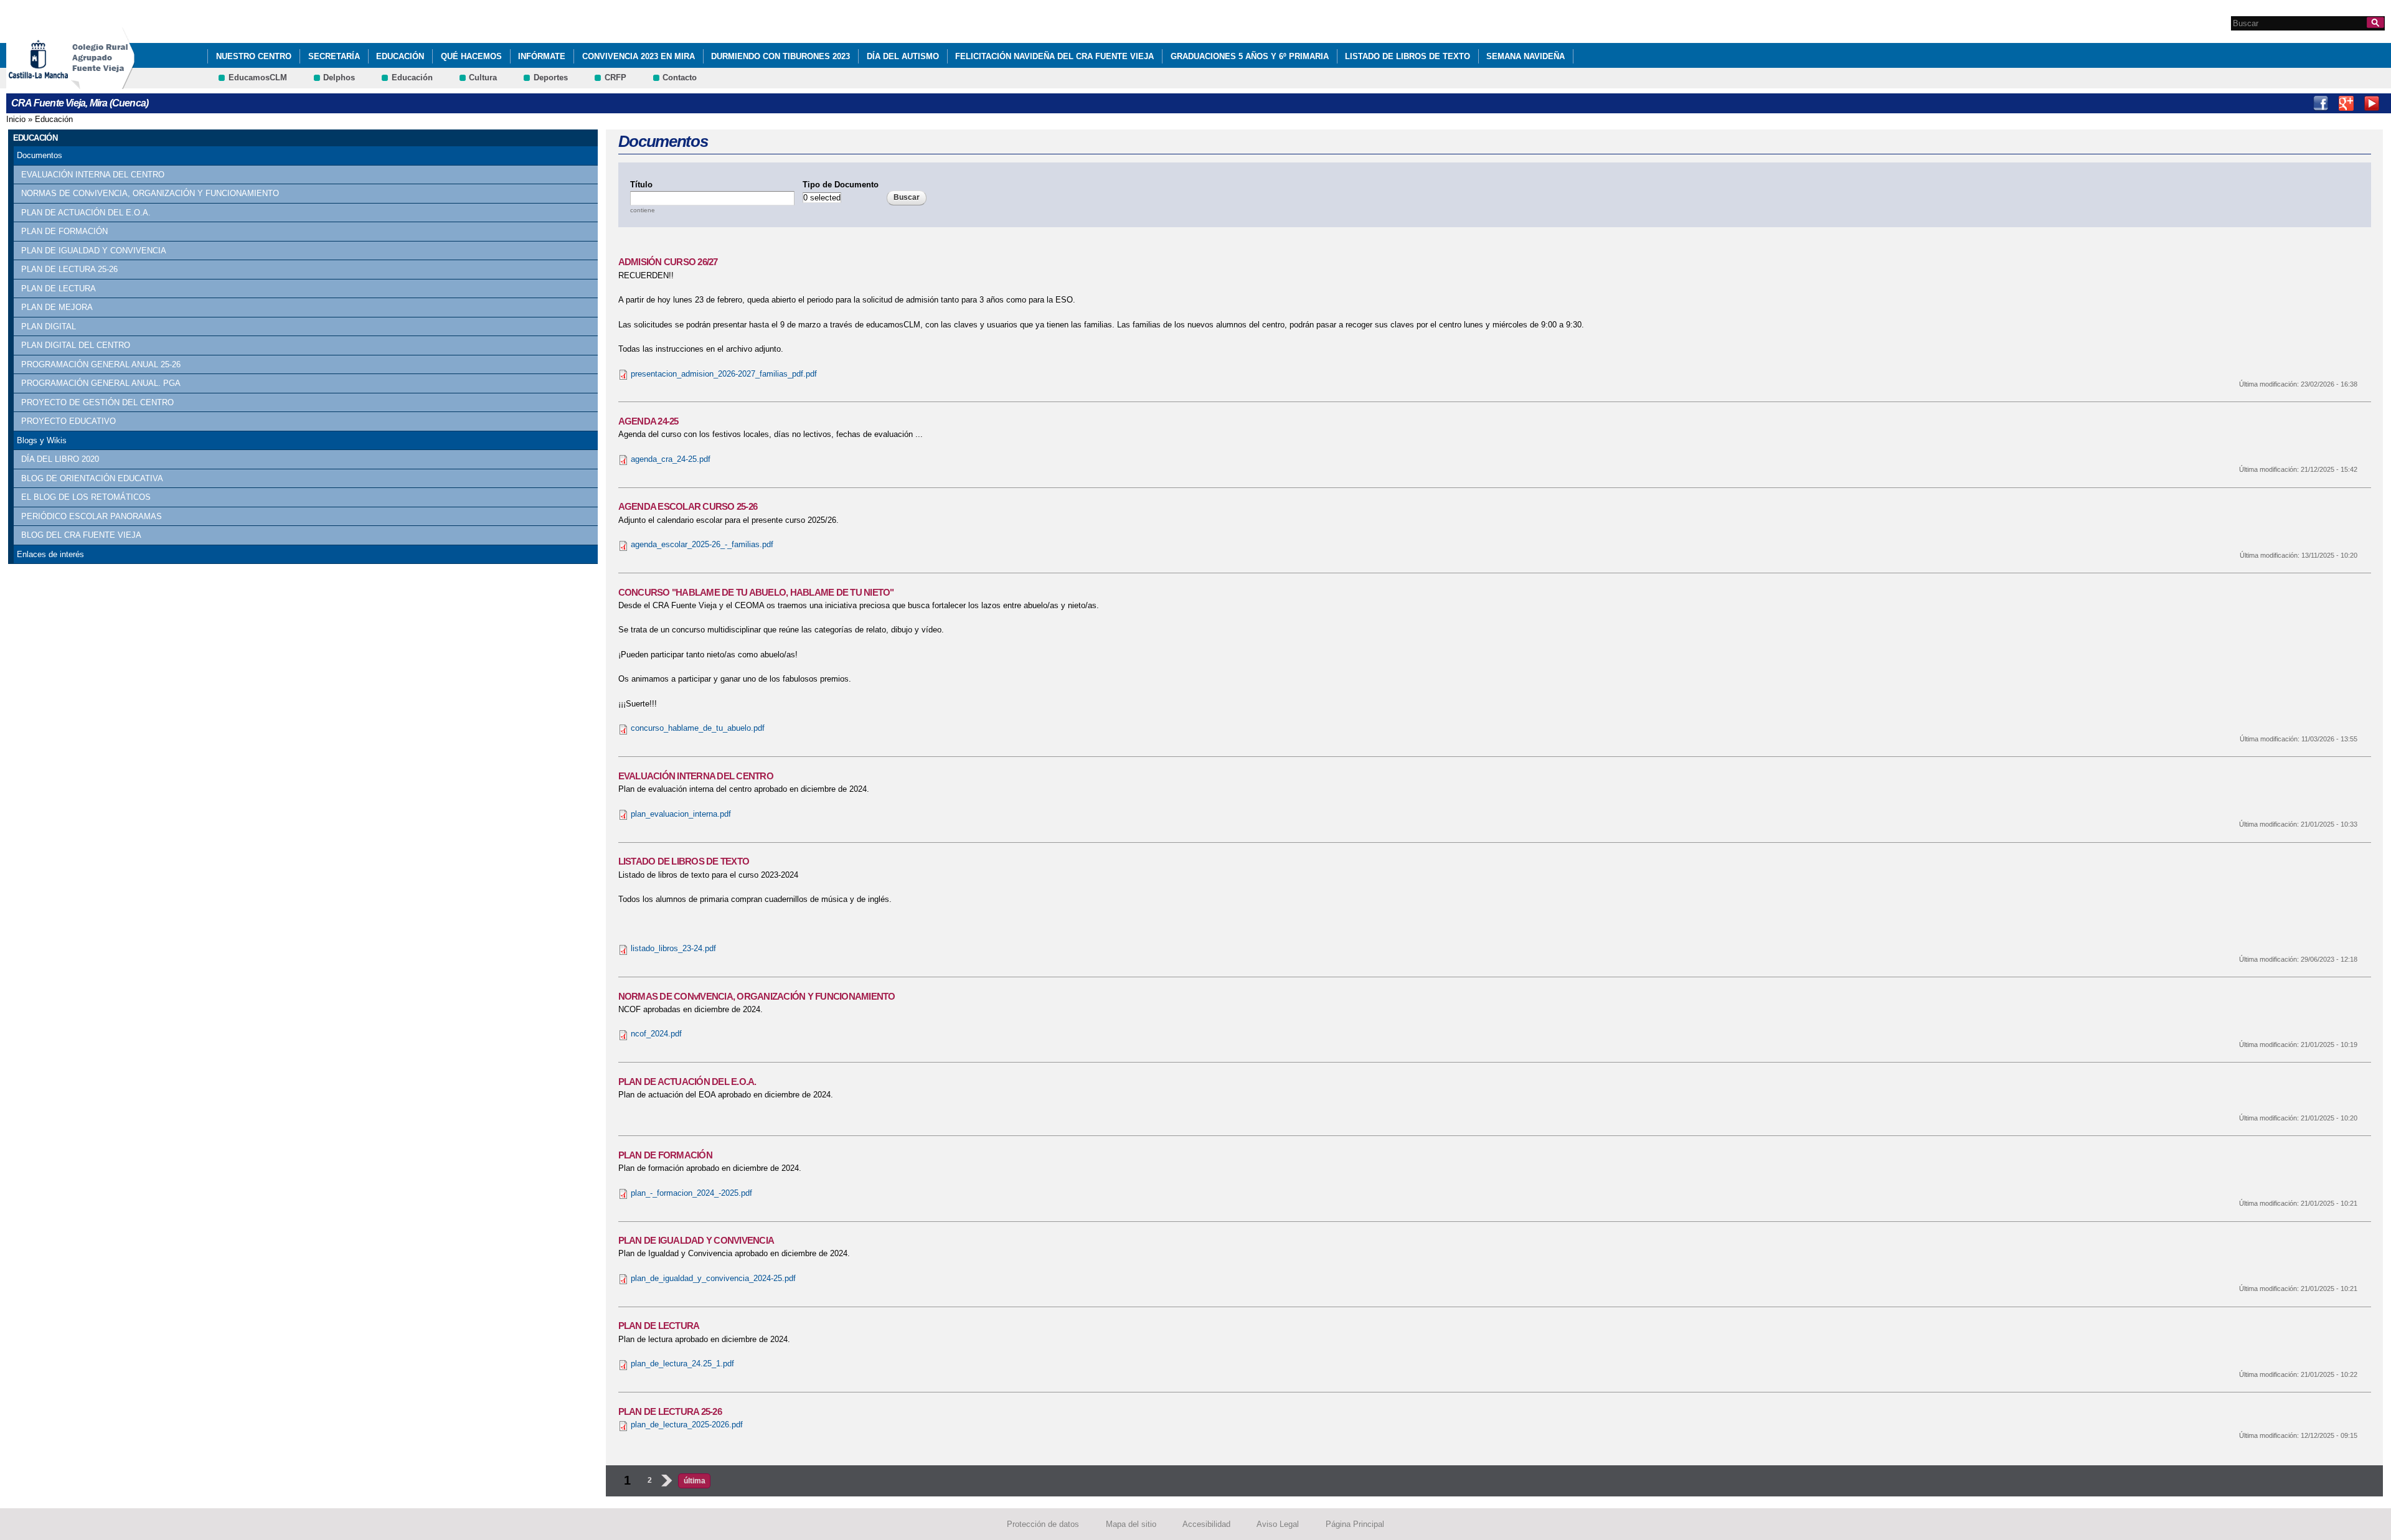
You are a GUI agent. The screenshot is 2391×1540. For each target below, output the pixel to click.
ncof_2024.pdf (656, 1034)
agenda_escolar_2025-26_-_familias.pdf (702, 544)
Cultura (483, 77)
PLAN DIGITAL (49, 326)
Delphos (339, 77)
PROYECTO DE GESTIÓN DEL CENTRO (97, 402)
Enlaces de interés (50, 554)
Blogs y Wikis (42, 440)
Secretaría (334, 56)
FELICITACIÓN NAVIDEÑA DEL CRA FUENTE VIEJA (1054, 56)
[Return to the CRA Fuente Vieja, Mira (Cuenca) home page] (103, 83)
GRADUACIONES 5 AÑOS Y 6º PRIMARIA (1250, 56)
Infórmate (542, 56)
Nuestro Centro (254, 56)
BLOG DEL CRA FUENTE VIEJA (81, 535)
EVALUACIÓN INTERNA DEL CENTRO (93, 175)
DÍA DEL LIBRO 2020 (60, 459)
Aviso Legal (1278, 1524)
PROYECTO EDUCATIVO (68, 421)
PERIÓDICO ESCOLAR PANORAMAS (92, 516)
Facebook (2321, 103)
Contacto (680, 77)
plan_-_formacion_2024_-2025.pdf (691, 1193)
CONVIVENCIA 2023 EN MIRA (639, 56)
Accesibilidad (1206, 1524)
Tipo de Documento (841, 185)
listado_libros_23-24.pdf (673, 948)
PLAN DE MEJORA (57, 307)
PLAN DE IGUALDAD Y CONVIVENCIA (94, 251)
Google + (2346, 103)
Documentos (40, 155)
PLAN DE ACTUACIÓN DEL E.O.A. (86, 213)
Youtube (2372, 103)
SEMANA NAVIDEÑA (1526, 56)
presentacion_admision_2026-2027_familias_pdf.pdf (724, 374)
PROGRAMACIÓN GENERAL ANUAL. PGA (101, 383)
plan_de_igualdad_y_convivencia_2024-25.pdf (713, 1278)
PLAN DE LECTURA (59, 289)
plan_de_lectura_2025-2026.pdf (687, 1425)
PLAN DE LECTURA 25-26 (69, 269)
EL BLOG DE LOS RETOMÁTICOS (86, 497)
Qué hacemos (471, 56)
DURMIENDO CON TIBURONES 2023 (780, 56)
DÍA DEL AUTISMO (903, 56)
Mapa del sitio (1131, 1524)
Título (641, 185)
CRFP (615, 77)
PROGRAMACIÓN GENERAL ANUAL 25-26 (101, 364)
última (695, 1481)
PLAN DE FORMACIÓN (64, 231)
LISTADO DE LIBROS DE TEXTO (1408, 56)
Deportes (551, 77)
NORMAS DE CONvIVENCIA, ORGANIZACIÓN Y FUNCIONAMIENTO (150, 193)
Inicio (16, 119)
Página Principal (1355, 1524)
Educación (400, 56)
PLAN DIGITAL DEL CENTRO (76, 345)
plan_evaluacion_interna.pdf (681, 814)
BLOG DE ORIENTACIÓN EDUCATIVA (92, 478)
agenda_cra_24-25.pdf (671, 459)
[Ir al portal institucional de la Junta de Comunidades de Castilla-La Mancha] (54, 83)
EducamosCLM (258, 77)
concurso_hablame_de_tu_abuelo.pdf (698, 728)
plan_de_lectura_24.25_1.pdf (682, 1364)
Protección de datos (1043, 1524)
